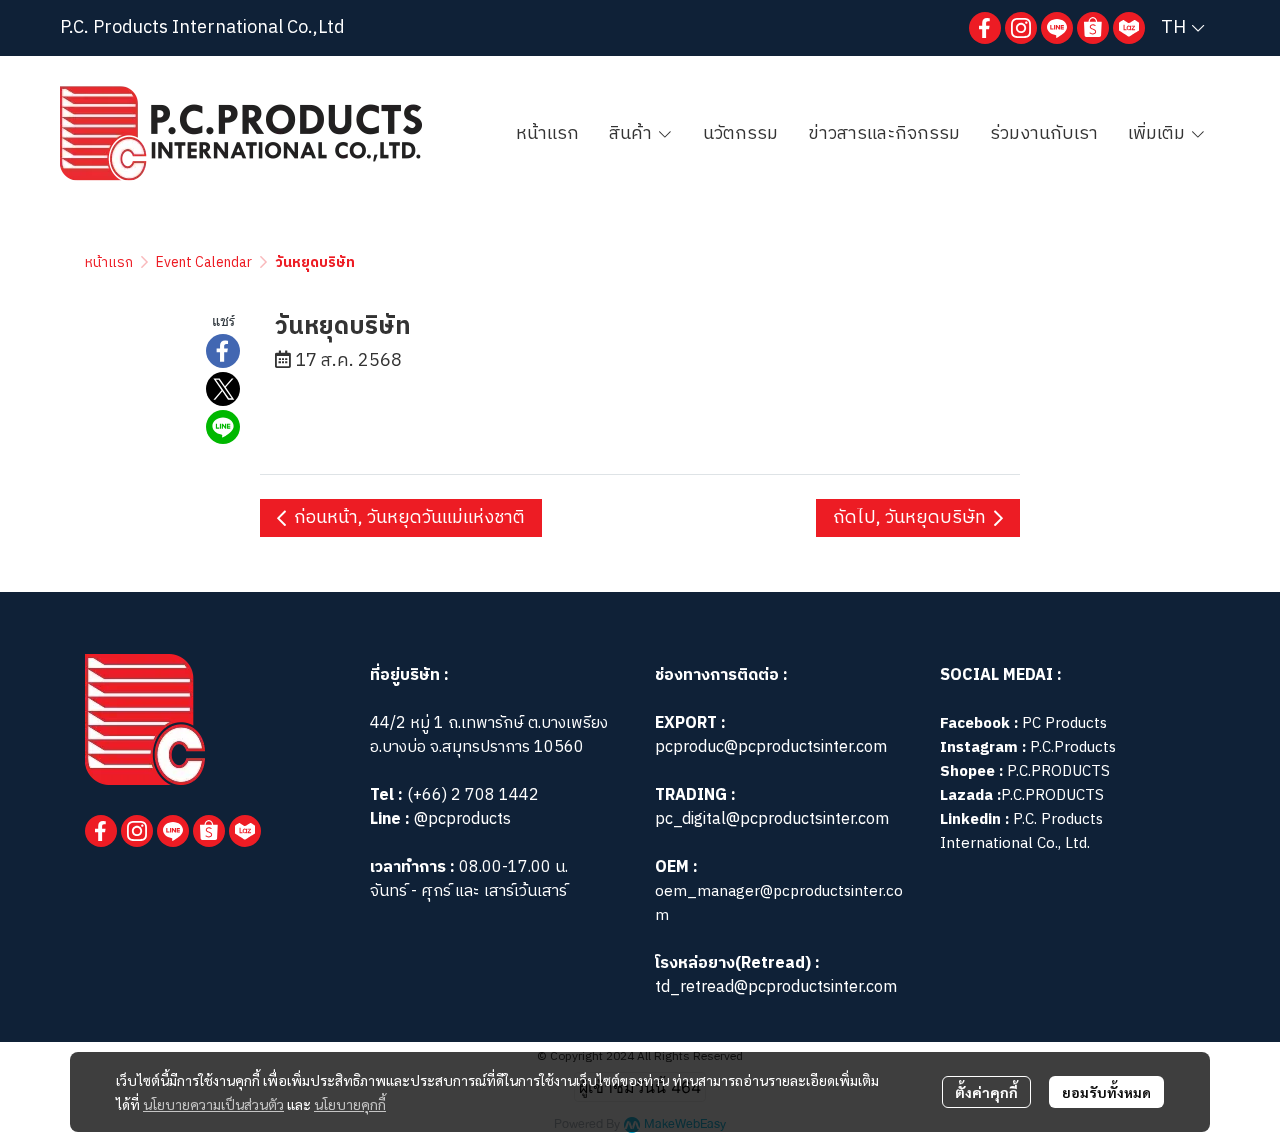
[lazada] (1129, 28)
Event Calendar (204, 262)
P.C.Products (1073, 747)
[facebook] (985, 28)
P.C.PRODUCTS (1058, 771)
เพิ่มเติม (1158, 134)
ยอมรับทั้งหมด (1106, 1092)
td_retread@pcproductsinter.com (776, 987)
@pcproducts (460, 819)
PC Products (1064, 723)
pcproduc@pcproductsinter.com (771, 747)
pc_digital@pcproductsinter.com (772, 819)
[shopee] (1093, 28)
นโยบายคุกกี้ (350, 1104)
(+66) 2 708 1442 (473, 795)
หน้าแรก (109, 262)
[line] (1057, 28)
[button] (1182, 28)
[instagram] (1021, 28)
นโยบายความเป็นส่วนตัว (213, 1104)
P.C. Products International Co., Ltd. (1021, 831)
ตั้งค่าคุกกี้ (986, 1092)
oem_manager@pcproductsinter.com (779, 903)
